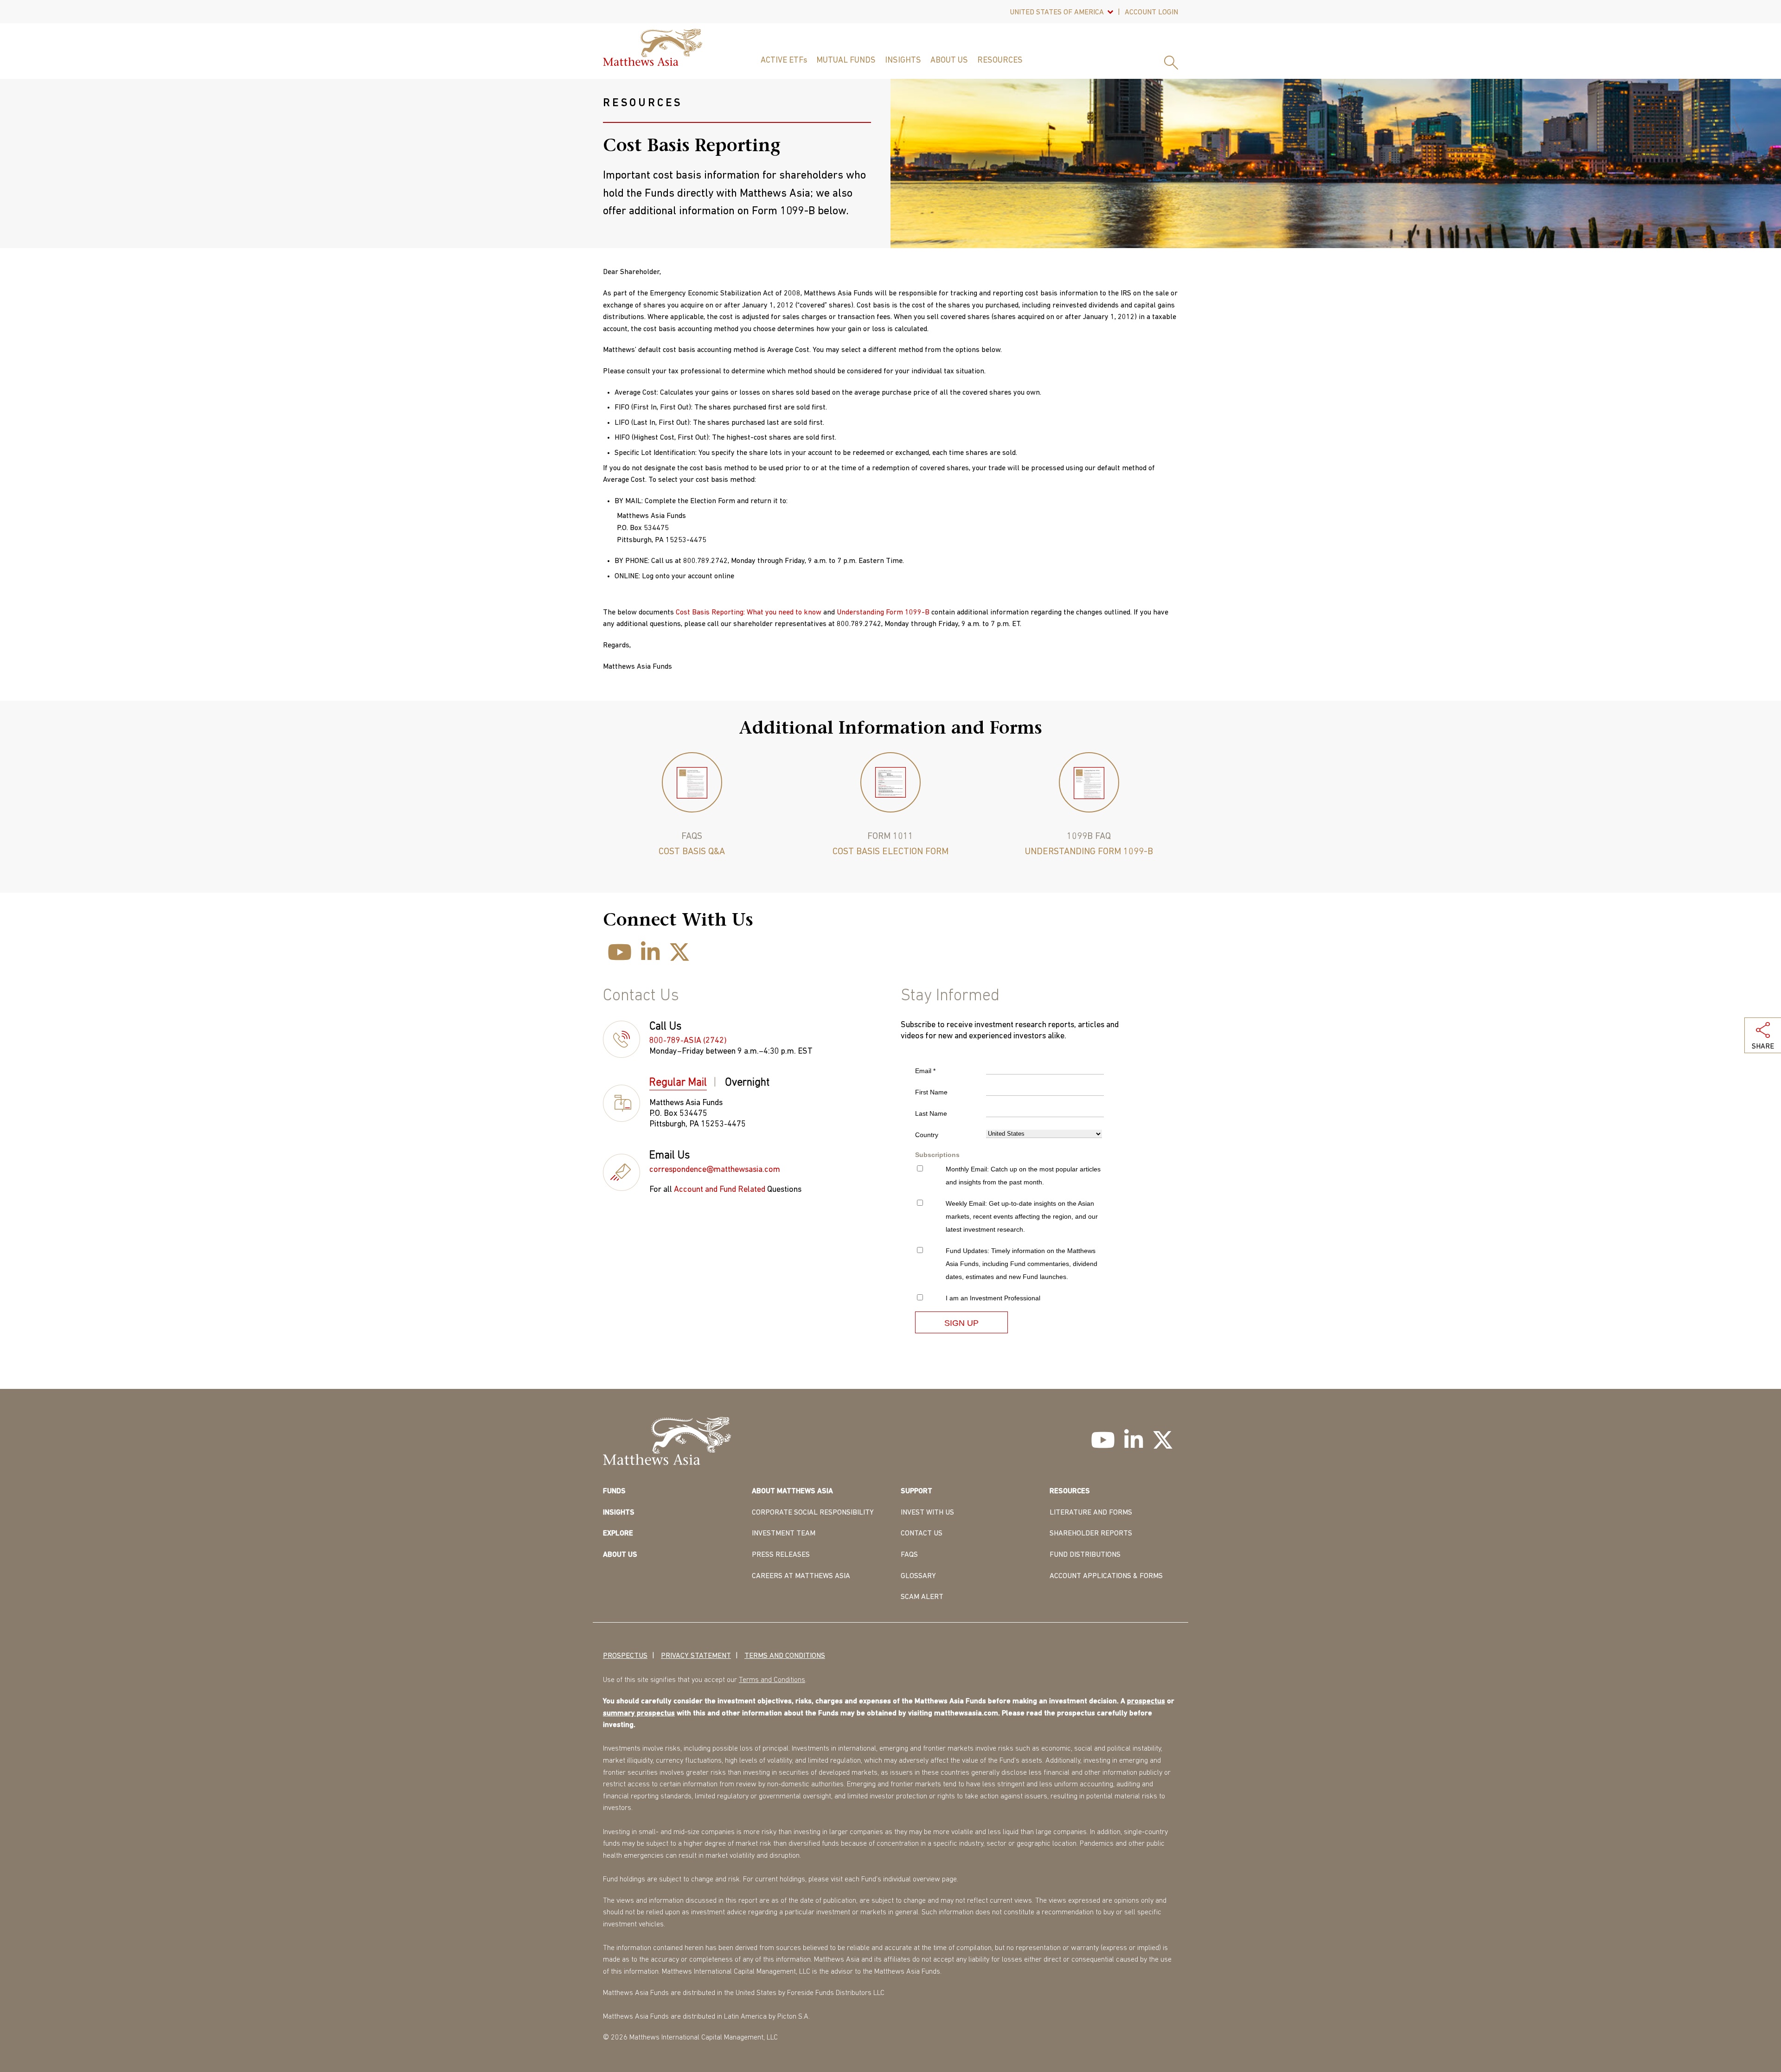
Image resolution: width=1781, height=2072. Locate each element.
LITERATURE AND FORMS (1091, 1513)
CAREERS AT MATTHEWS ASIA (801, 1576)
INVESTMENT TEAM (784, 1534)
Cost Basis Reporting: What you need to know (749, 613)
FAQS (909, 1555)
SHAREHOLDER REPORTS (1091, 1534)
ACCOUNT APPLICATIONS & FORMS (1106, 1576)
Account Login (1151, 13)
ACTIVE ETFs (784, 61)
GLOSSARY (918, 1576)
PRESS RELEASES (781, 1555)
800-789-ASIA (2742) (688, 1041)
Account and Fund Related (720, 1190)
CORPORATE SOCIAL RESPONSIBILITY (813, 1513)
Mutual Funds (846, 61)
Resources (1000, 61)
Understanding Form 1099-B (883, 613)
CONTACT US (922, 1534)
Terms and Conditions (785, 1656)
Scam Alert (922, 1597)
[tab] (683, 1084)
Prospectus (625, 1656)
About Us (949, 61)
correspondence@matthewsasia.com (715, 1170)
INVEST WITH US (927, 1513)
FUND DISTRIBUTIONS (1085, 1555)
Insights (903, 61)
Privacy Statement (696, 1656)
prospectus (1146, 1701)
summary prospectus (639, 1714)
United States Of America (1057, 13)
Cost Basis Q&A (692, 852)
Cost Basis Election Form (890, 852)
